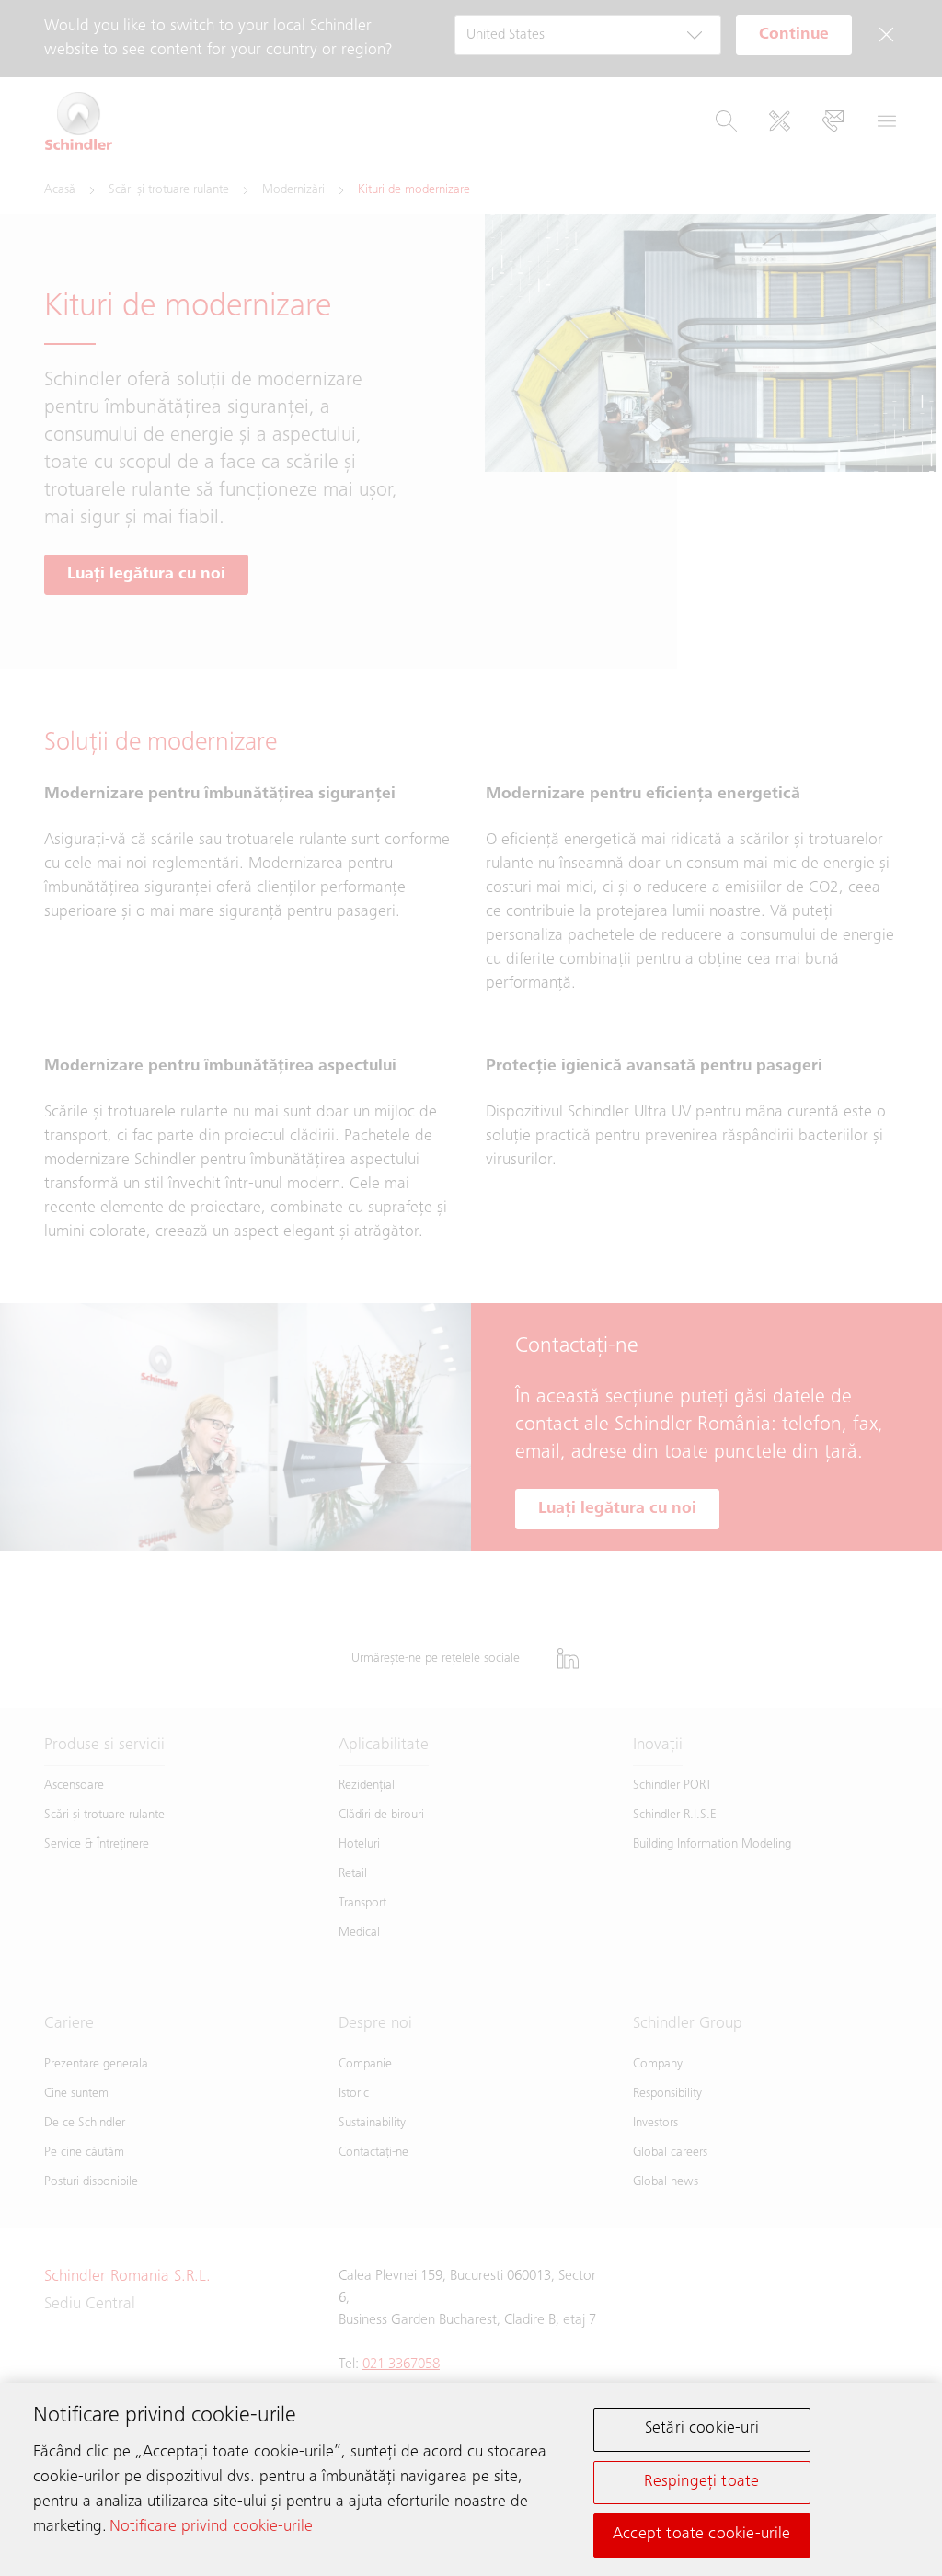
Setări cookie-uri (702, 2429)
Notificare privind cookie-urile (211, 2527)
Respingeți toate (701, 2482)
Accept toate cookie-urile (702, 2535)
